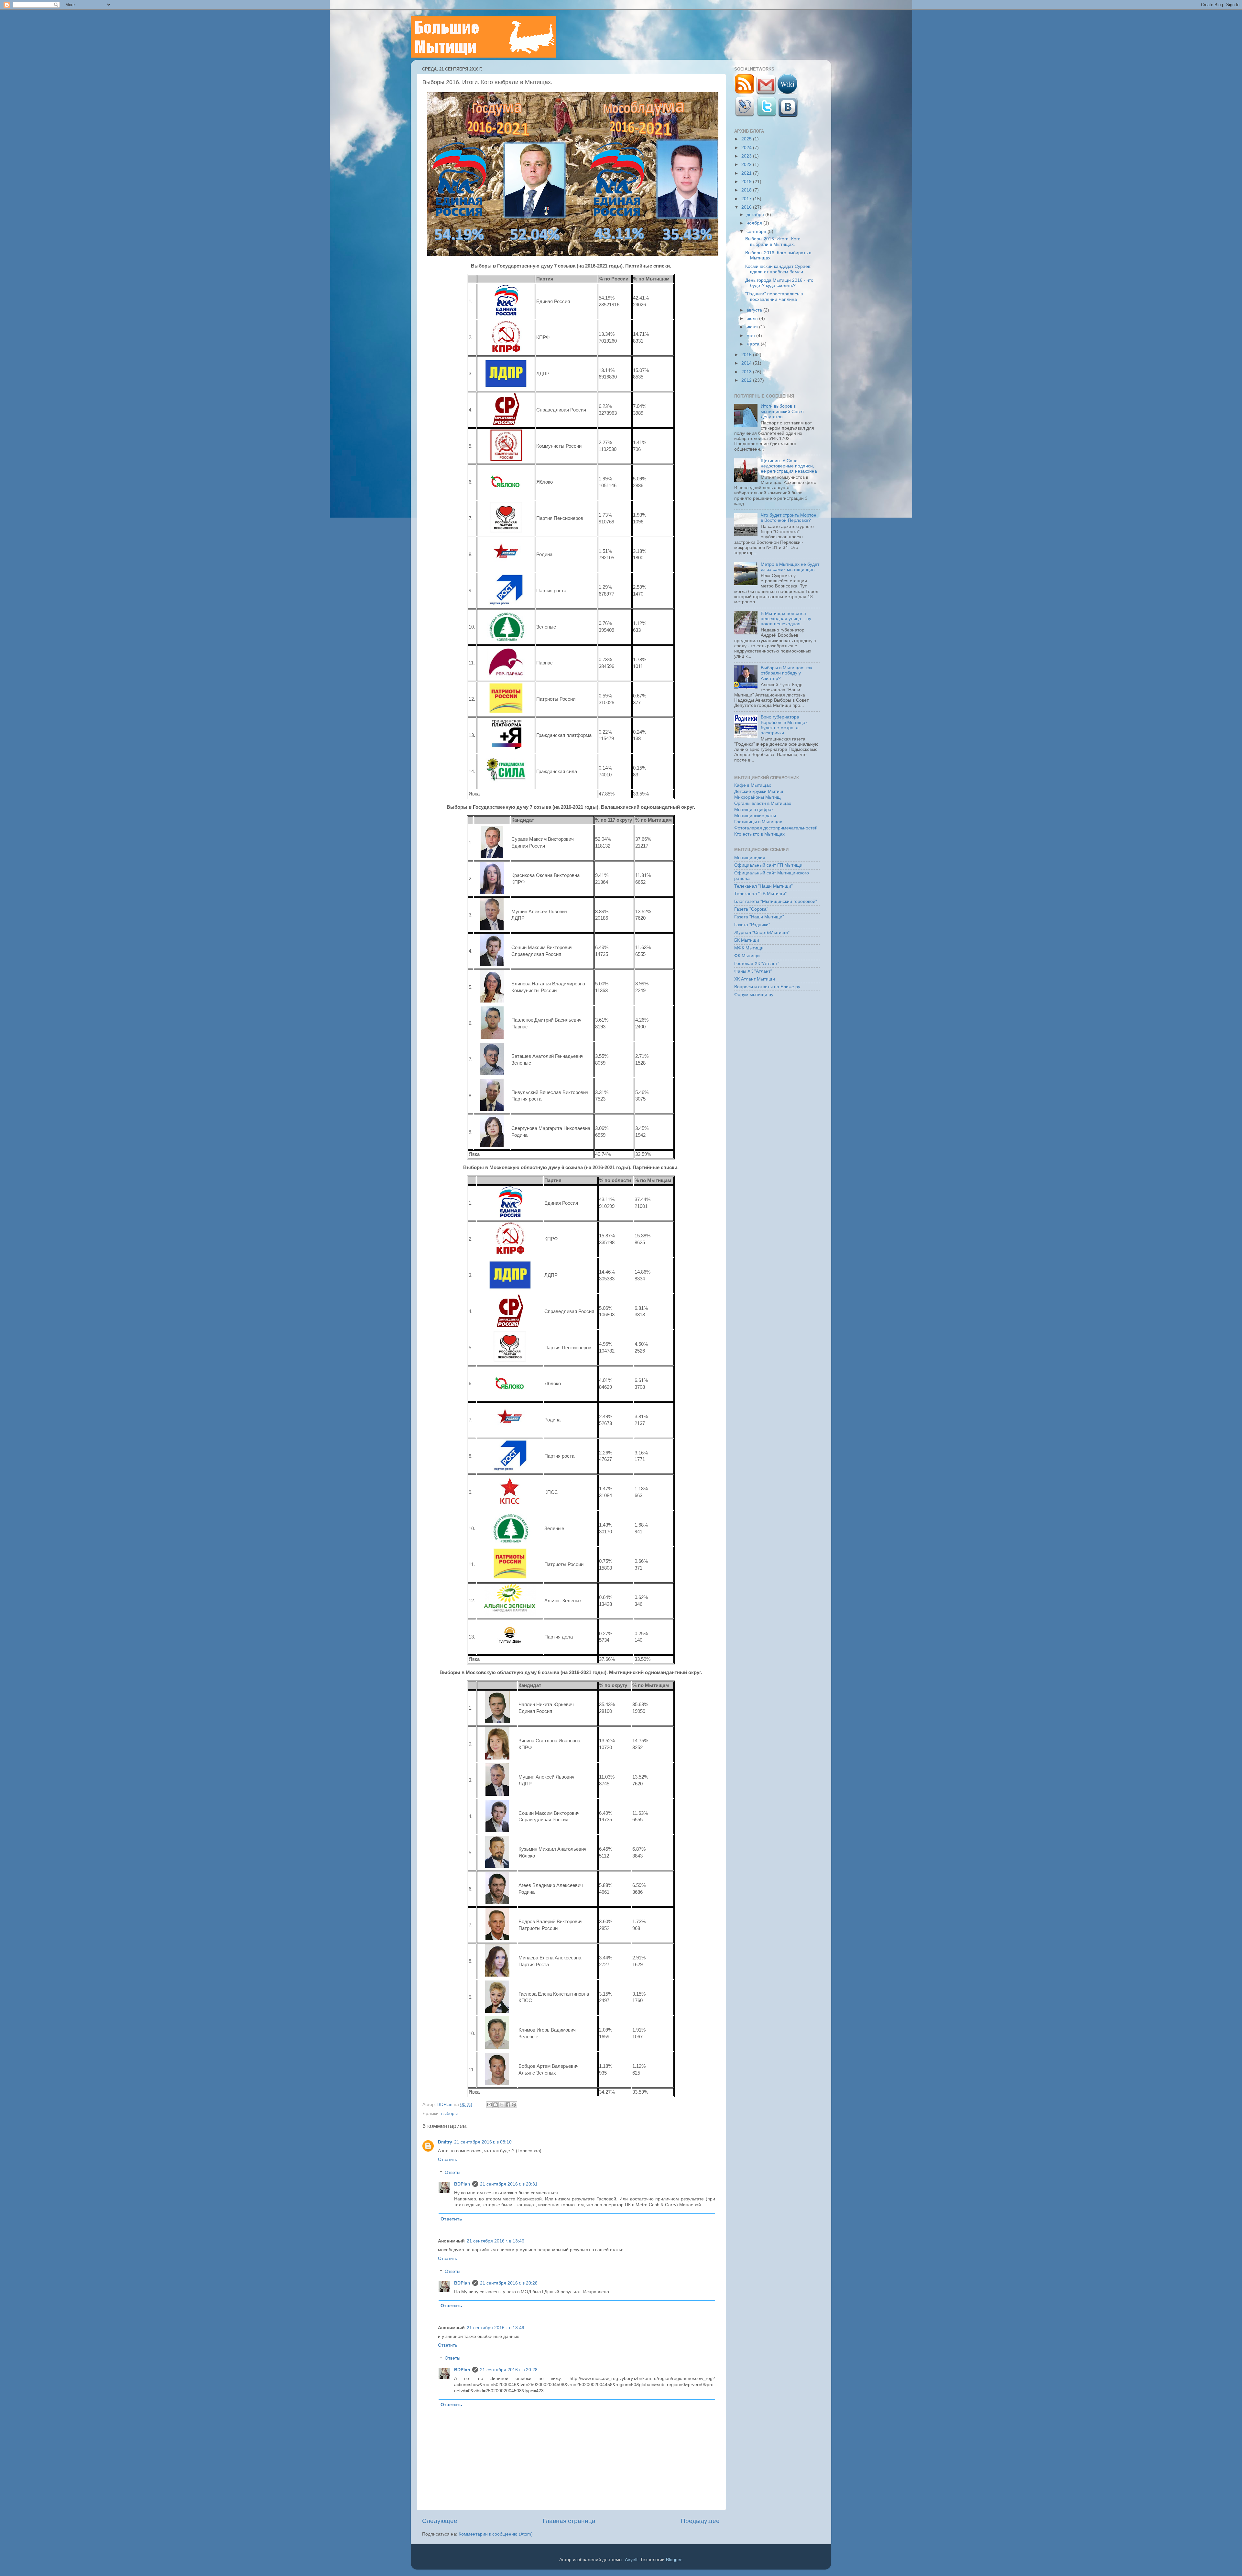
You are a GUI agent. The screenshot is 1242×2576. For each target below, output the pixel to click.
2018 (747, 190)
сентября (757, 231)
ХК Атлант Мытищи (755, 979)
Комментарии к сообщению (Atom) (496, 2534)
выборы (449, 2114)
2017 (747, 199)
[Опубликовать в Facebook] (508, 2105)
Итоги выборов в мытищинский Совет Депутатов (782, 411)
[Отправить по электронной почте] (489, 2105)
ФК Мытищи (747, 956)
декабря (756, 215)
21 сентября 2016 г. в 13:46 (496, 2241)
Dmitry (445, 2142)
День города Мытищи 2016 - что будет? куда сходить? (779, 283)
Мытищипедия (750, 858)
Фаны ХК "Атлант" (753, 971)
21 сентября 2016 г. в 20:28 (509, 2283)
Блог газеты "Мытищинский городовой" (776, 901)
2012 (747, 380)
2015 (747, 355)
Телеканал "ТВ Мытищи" (760, 894)
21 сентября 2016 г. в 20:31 (509, 2184)
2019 (747, 182)
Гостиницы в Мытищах (758, 822)
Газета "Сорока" (751, 909)
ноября (755, 223)
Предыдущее (700, 2521)
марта (754, 344)
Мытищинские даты (755, 816)
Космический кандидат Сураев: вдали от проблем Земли (778, 269)
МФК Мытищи (749, 948)
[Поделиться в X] (502, 2105)
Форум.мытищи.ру (754, 995)
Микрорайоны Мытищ (757, 797)
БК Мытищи (747, 940)
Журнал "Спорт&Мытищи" (762, 932)
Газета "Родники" (752, 925)
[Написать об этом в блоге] (496, 2105)
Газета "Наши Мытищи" (759, 917)
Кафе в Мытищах (753, 785)
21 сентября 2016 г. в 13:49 (496, 2328)
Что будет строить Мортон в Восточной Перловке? (789, 518)
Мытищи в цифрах (754, 810)
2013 (747, 372)
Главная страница (569, 2521)
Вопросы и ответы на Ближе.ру (767, 987)
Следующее (440, 2521)
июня (753, 327)
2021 (747, 173)
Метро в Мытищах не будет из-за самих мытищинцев (790, 567)
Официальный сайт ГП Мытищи (768, 865)
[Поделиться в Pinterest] (514, 2105)
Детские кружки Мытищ (759, 791)
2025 (747, 139)
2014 (747, 363)
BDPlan (446, 2105)
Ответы (452, 2172)
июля (753, 318)
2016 (747, 207)
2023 (747, 156)
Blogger (674, 2560)
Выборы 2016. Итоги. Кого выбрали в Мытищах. (773, 241)
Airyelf (631, 2560)
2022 (747, 164)
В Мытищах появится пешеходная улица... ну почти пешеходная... (786, 619)
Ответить (447, 2159)
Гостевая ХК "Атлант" (757, 964)
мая (751, 336)
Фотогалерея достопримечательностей (776, 828)
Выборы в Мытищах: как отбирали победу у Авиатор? (786, 673)
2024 (747, 148)
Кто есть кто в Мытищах (759, 834)
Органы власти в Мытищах (763, 803)
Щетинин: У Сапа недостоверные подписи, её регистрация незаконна (789, 466)
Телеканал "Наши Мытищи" (763, 886)
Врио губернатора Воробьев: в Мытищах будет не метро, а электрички (784, 725)
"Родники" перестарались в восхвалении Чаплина (774, 296)
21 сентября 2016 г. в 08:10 (483, 2142)
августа (755, 310)
